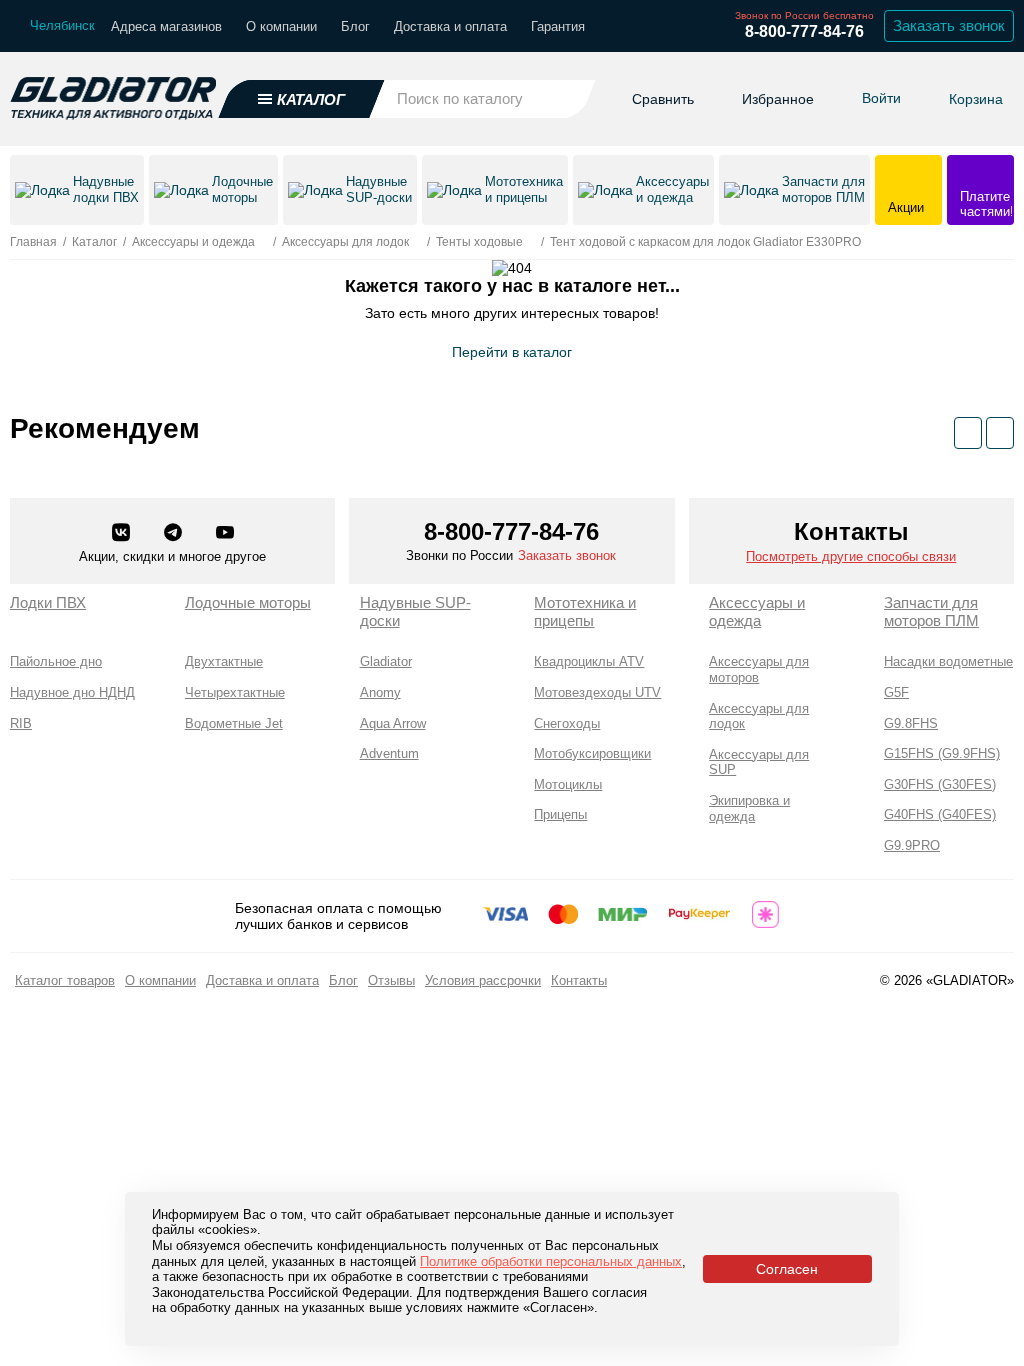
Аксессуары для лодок (759, 716)
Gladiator (386, 661)
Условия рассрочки (483, 980)
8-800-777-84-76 (804, 31)
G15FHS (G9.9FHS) (942, 753)
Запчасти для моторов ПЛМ (931, 611)
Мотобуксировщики (592, 753)
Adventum (389, 753)
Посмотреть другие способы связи (851, 556)
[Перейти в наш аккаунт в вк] (123, 534)
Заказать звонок (949, 25)
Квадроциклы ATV (589, 661)
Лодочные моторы (248, 602)
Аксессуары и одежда (757, 611)
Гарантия (558, 26)
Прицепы (560, 814)
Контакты (579, 980)
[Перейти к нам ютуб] (225, 534)
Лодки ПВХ (48, 602)
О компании (281, 26)
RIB (21, 723)
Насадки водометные (948, 661)
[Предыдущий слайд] (968, 433)
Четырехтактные (235, 692)
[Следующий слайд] (1000, 433)
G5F (896, 692)
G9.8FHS (911, 723)
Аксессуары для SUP (759, 762)
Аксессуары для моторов (759, 669)
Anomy (380, 692)
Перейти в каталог (512, 352)
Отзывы (391, 980)
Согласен (787, 1269)
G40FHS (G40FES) (940, 814)
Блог (355, 26)
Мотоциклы (568, 784)
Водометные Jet (234, 723)
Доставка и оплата (450, 26)
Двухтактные (224, 661)
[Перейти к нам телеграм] (175, 534)
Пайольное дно (56, 661)
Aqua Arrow (393, 723)
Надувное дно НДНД (72, 692)
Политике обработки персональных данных (551, 1261)
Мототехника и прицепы (585, 611)
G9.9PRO (912, 845)
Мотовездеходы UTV (597, 692)
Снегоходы (567, 723)
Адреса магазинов (166, 26)
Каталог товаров (65, 980)
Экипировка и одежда (749, 808)
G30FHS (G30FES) (940, 784)
